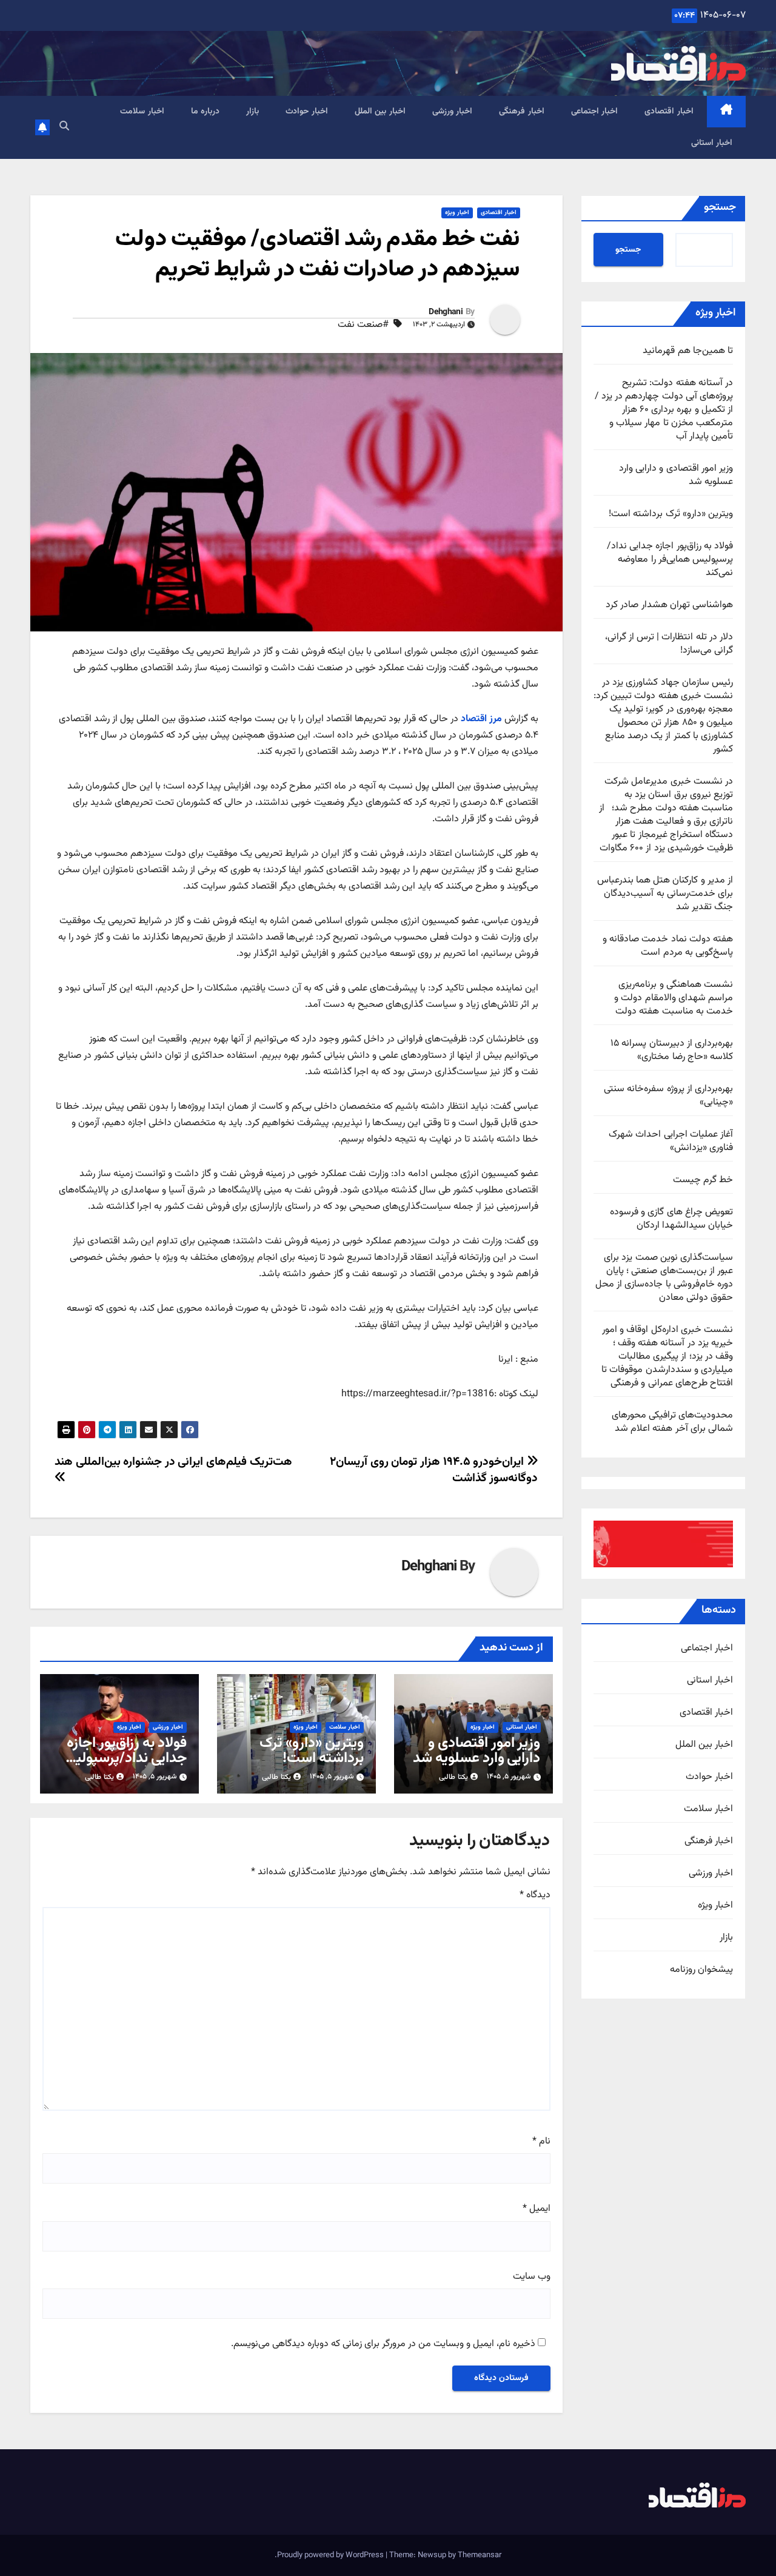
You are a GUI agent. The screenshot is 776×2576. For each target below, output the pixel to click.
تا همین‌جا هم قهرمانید (688, 351)
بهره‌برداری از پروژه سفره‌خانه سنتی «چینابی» (668, 1096)
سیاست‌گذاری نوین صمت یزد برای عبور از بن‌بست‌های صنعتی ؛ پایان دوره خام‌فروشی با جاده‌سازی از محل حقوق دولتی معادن (664, 1278)
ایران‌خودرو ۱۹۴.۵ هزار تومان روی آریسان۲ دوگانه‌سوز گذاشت (434, 1470)
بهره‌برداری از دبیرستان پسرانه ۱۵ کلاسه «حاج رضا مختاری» (672, 1050)
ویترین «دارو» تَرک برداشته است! (671, 514)
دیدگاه (535, 1895)
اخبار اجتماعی (595, 112)
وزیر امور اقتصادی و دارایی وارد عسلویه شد (676, 475)
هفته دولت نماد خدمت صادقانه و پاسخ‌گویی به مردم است (668, 946)
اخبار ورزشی (453, 112)
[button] (64, 127)
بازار (253, 112)
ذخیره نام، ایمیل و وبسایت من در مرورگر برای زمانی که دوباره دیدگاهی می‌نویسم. (383, 2344)
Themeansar (480, 2555)
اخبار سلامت (142, 112)
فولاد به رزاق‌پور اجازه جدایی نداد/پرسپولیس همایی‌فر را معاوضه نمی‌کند (670, 560)
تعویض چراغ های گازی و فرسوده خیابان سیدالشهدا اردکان (671, 1219)
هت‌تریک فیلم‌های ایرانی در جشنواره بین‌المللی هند (173, 1462)
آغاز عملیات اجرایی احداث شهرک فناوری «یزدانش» (671, 1141)
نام (541, 2142)
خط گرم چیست (703, 1180)
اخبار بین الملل (380, 112)
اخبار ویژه (715, 1906)
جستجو (720, 207)
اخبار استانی (712, 143)
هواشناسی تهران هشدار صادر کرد (669, 605)
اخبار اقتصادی (669, 112)
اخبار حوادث (307, 112)
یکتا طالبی (453, 1777)
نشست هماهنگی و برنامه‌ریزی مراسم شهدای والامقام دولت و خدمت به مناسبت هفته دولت (674, 998)
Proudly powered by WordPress (331, 2555)
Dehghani (445, 312)
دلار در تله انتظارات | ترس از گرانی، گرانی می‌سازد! (669, 644)
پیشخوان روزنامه (701, 1970)
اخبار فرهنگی (522, 112)
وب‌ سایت (532, 2277)
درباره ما (206, 112)
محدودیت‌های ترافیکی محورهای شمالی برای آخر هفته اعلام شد (672, 1422)
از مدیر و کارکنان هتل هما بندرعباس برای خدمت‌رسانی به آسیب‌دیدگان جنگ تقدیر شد (665, 894)
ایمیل (537, 2209)
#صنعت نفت (363, 325)
